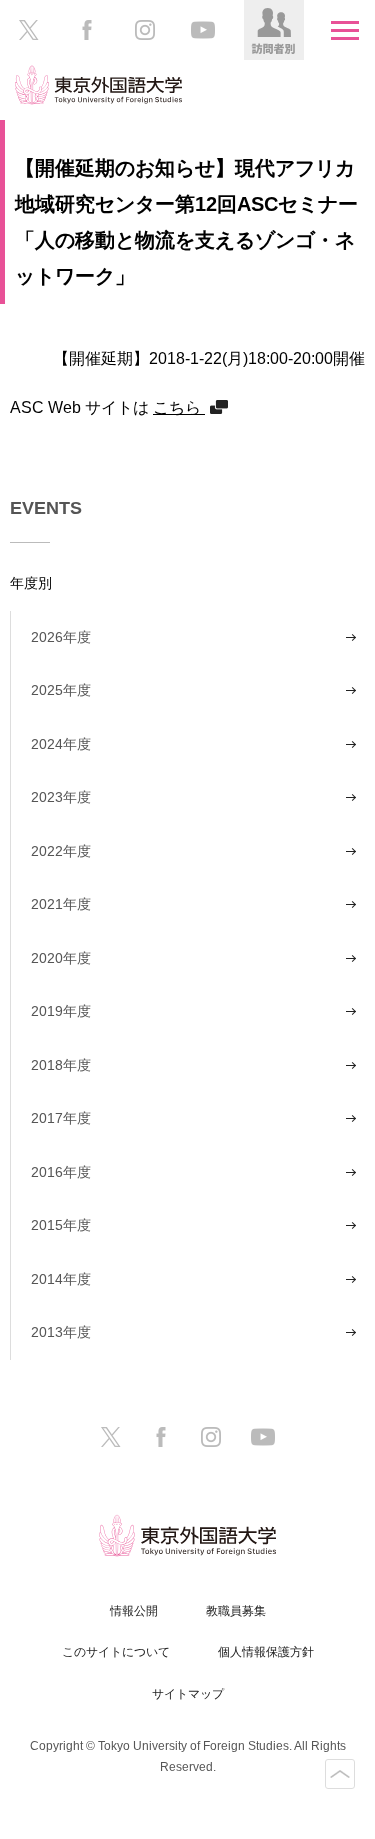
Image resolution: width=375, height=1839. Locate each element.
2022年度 (61, 851)
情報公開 (134, 1611)
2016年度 (61, 1172)
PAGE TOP (340, 1774)
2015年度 (61, 1225)
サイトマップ (188, 1694)
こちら (179, 407)
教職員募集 (236, 1611)
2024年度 (61, 744)
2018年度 (61, 1065)
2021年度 (61, 904)
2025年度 (61, 690)
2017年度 (61, 1118)
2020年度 (61, 958)
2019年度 (61, 1011)
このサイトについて (116, 1652)
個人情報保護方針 (266, 1652)
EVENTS (46, 508)
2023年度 (61, 797)
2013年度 (61, 1332)
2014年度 (61, 1279)
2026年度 (61, 637)
